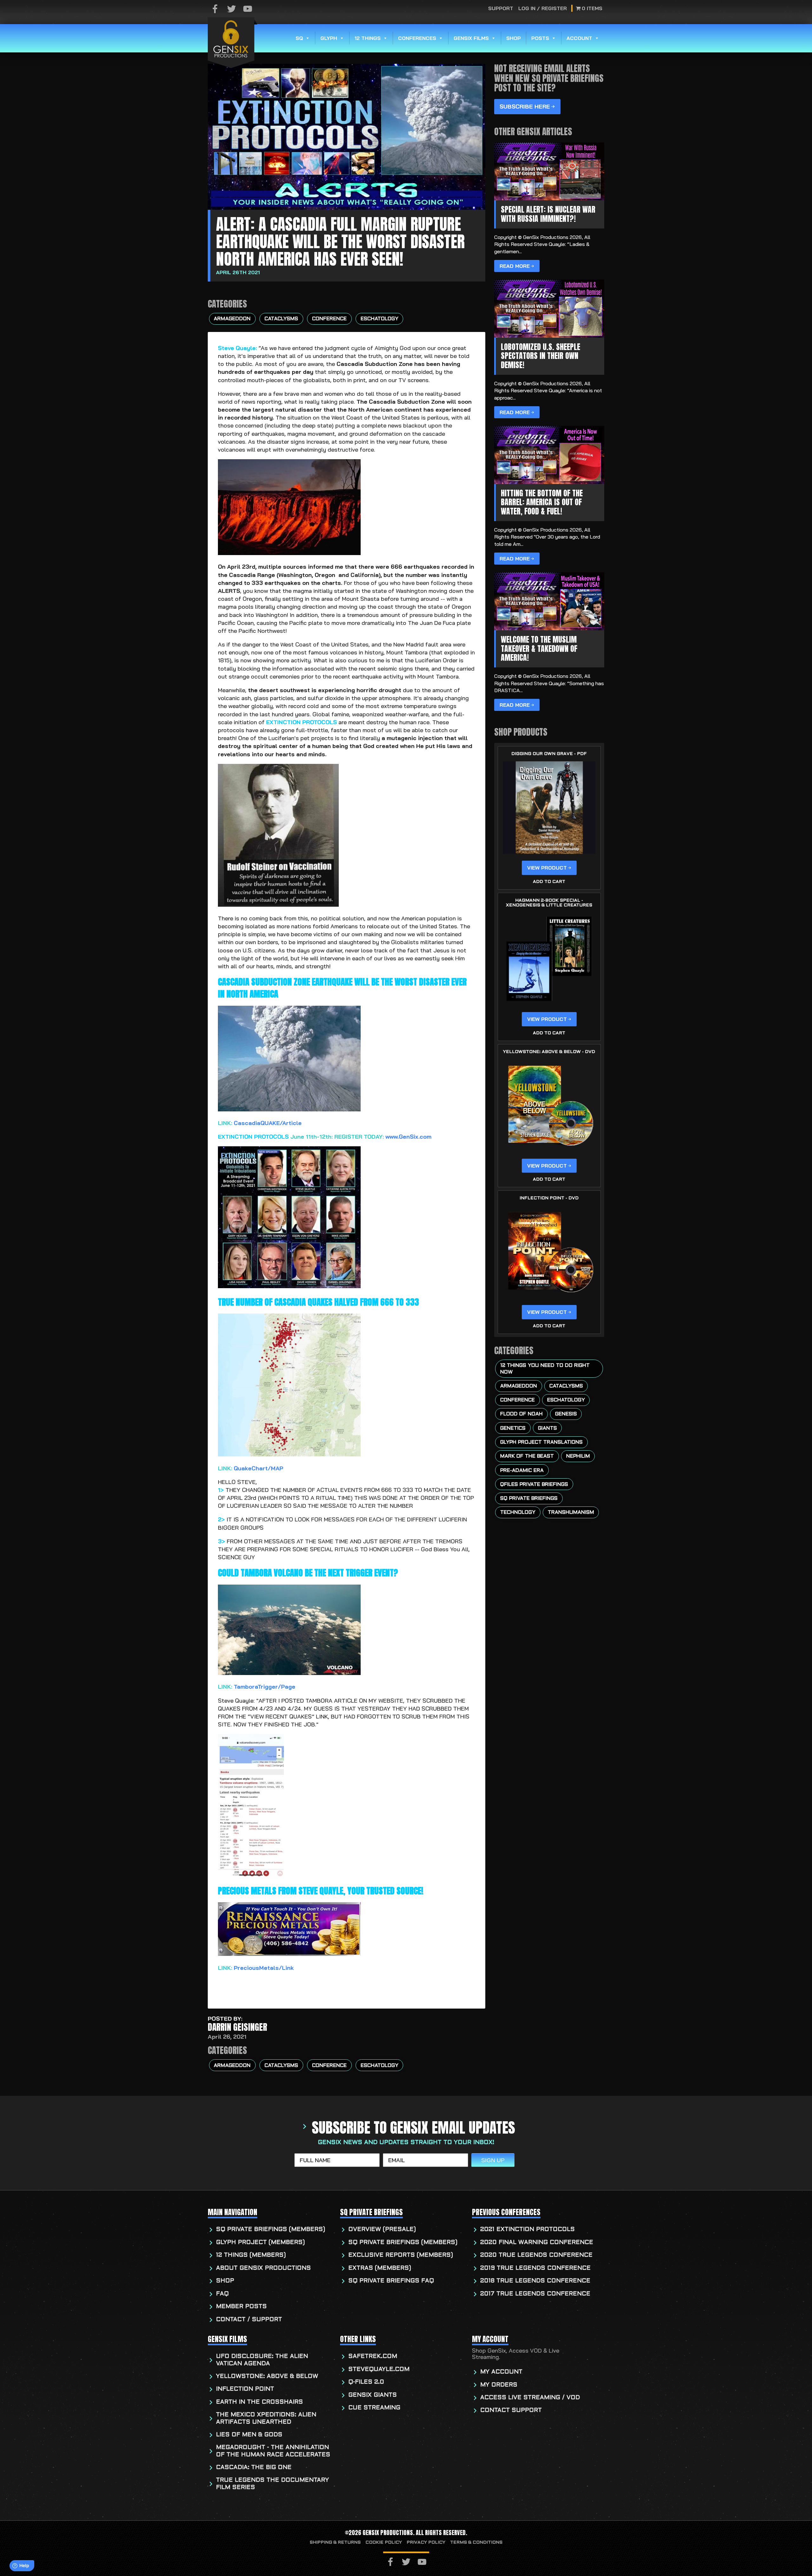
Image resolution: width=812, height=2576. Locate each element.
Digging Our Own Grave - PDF (549, 754)
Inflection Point (245, 2389)
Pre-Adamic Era (522, 1471)
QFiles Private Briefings (534, 1485)
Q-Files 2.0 (366, 2382)
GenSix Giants (373, 2395)
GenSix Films (471, 38)
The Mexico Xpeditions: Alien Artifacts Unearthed (266, 2418)
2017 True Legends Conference (535, 2294)
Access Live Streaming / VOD (530, 2398)
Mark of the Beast (527, 1456)
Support (501, 8)
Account (579, 38)
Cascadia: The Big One (254, 2468)
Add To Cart (549, 882)
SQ (299, 38)
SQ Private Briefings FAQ (391, 2281)
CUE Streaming (374, 2408)
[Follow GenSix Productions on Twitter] (232, 9)
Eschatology (380, 319)
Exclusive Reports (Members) (401, 2255)
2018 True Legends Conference (535, 2281)
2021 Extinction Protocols (527, 2230)
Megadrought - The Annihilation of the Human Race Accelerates (273, 2451)
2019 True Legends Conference (535, 2268)
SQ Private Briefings (529, 1499)
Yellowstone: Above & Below (267, 2377)
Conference (329, 319)
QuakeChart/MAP (259, 1468)
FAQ (222, 2294)
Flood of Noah (521, 1414)
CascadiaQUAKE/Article (268, 1123)
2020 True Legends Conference (536, 2255)
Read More (515, 266)
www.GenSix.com (408, 1137)
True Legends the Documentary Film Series (272, 2484)
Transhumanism (571, 1513)
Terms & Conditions (476, 2543)
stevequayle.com (379, 2370)
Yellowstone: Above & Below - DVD (549, 1052)
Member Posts (241, 2307)
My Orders (499, 2385)
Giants (547, 1428)
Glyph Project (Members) (260, 2243)
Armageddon (232, 319)
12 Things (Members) (251, 2255)
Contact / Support (249, 2320)
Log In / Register (543, 8)
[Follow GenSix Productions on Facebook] (215, 9)
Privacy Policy (426, 2543)
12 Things (368, 38)
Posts (540, 38)
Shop (514, 38)
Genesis (566, 1414)
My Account (501, 2372)
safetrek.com (373, 2357)
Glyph (329, 38)
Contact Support (511, 2410)
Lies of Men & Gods (249, 2435)
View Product (547, 868)
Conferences (417, 38)
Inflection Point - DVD (549, 1198)
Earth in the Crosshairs (259, 2402)
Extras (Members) (380, 2268)
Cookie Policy (384, 2543)
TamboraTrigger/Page (265, 1687)
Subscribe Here (525, 106)
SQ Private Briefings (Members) (271, 2230)
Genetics (513, 1428)
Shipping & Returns (335, 2543)
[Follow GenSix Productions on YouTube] (248, 9)
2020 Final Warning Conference (537, 2243)
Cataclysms (281, 319)
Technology (518, 1513)
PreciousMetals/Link (264, 1968)
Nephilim (578, 1456)
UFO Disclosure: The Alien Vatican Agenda (262, 2360)
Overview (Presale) (382, 2230)
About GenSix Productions (263, 2268)
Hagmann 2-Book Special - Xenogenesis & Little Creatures (549, 903)
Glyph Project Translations (541, 1442)
